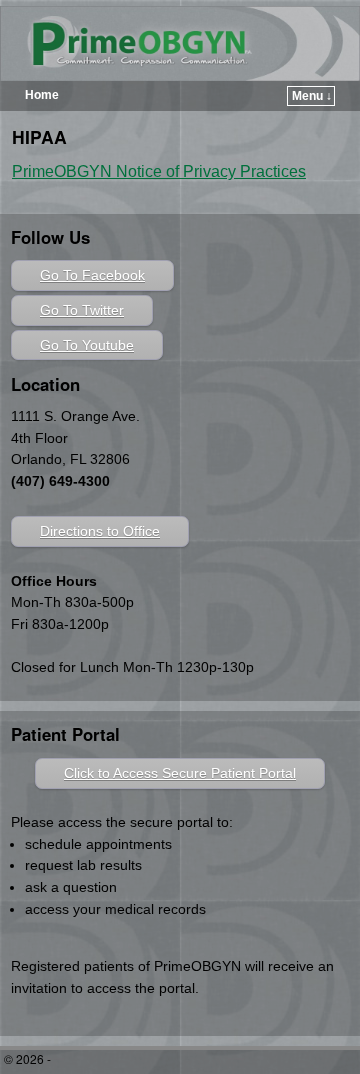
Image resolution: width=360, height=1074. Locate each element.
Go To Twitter (82, 310)
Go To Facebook (92, 275)
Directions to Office (100, 531)
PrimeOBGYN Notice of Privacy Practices (159, 171)
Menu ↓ (312, 96)
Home (42, 95)
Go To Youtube (87, 345)
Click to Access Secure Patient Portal (180, 773)
